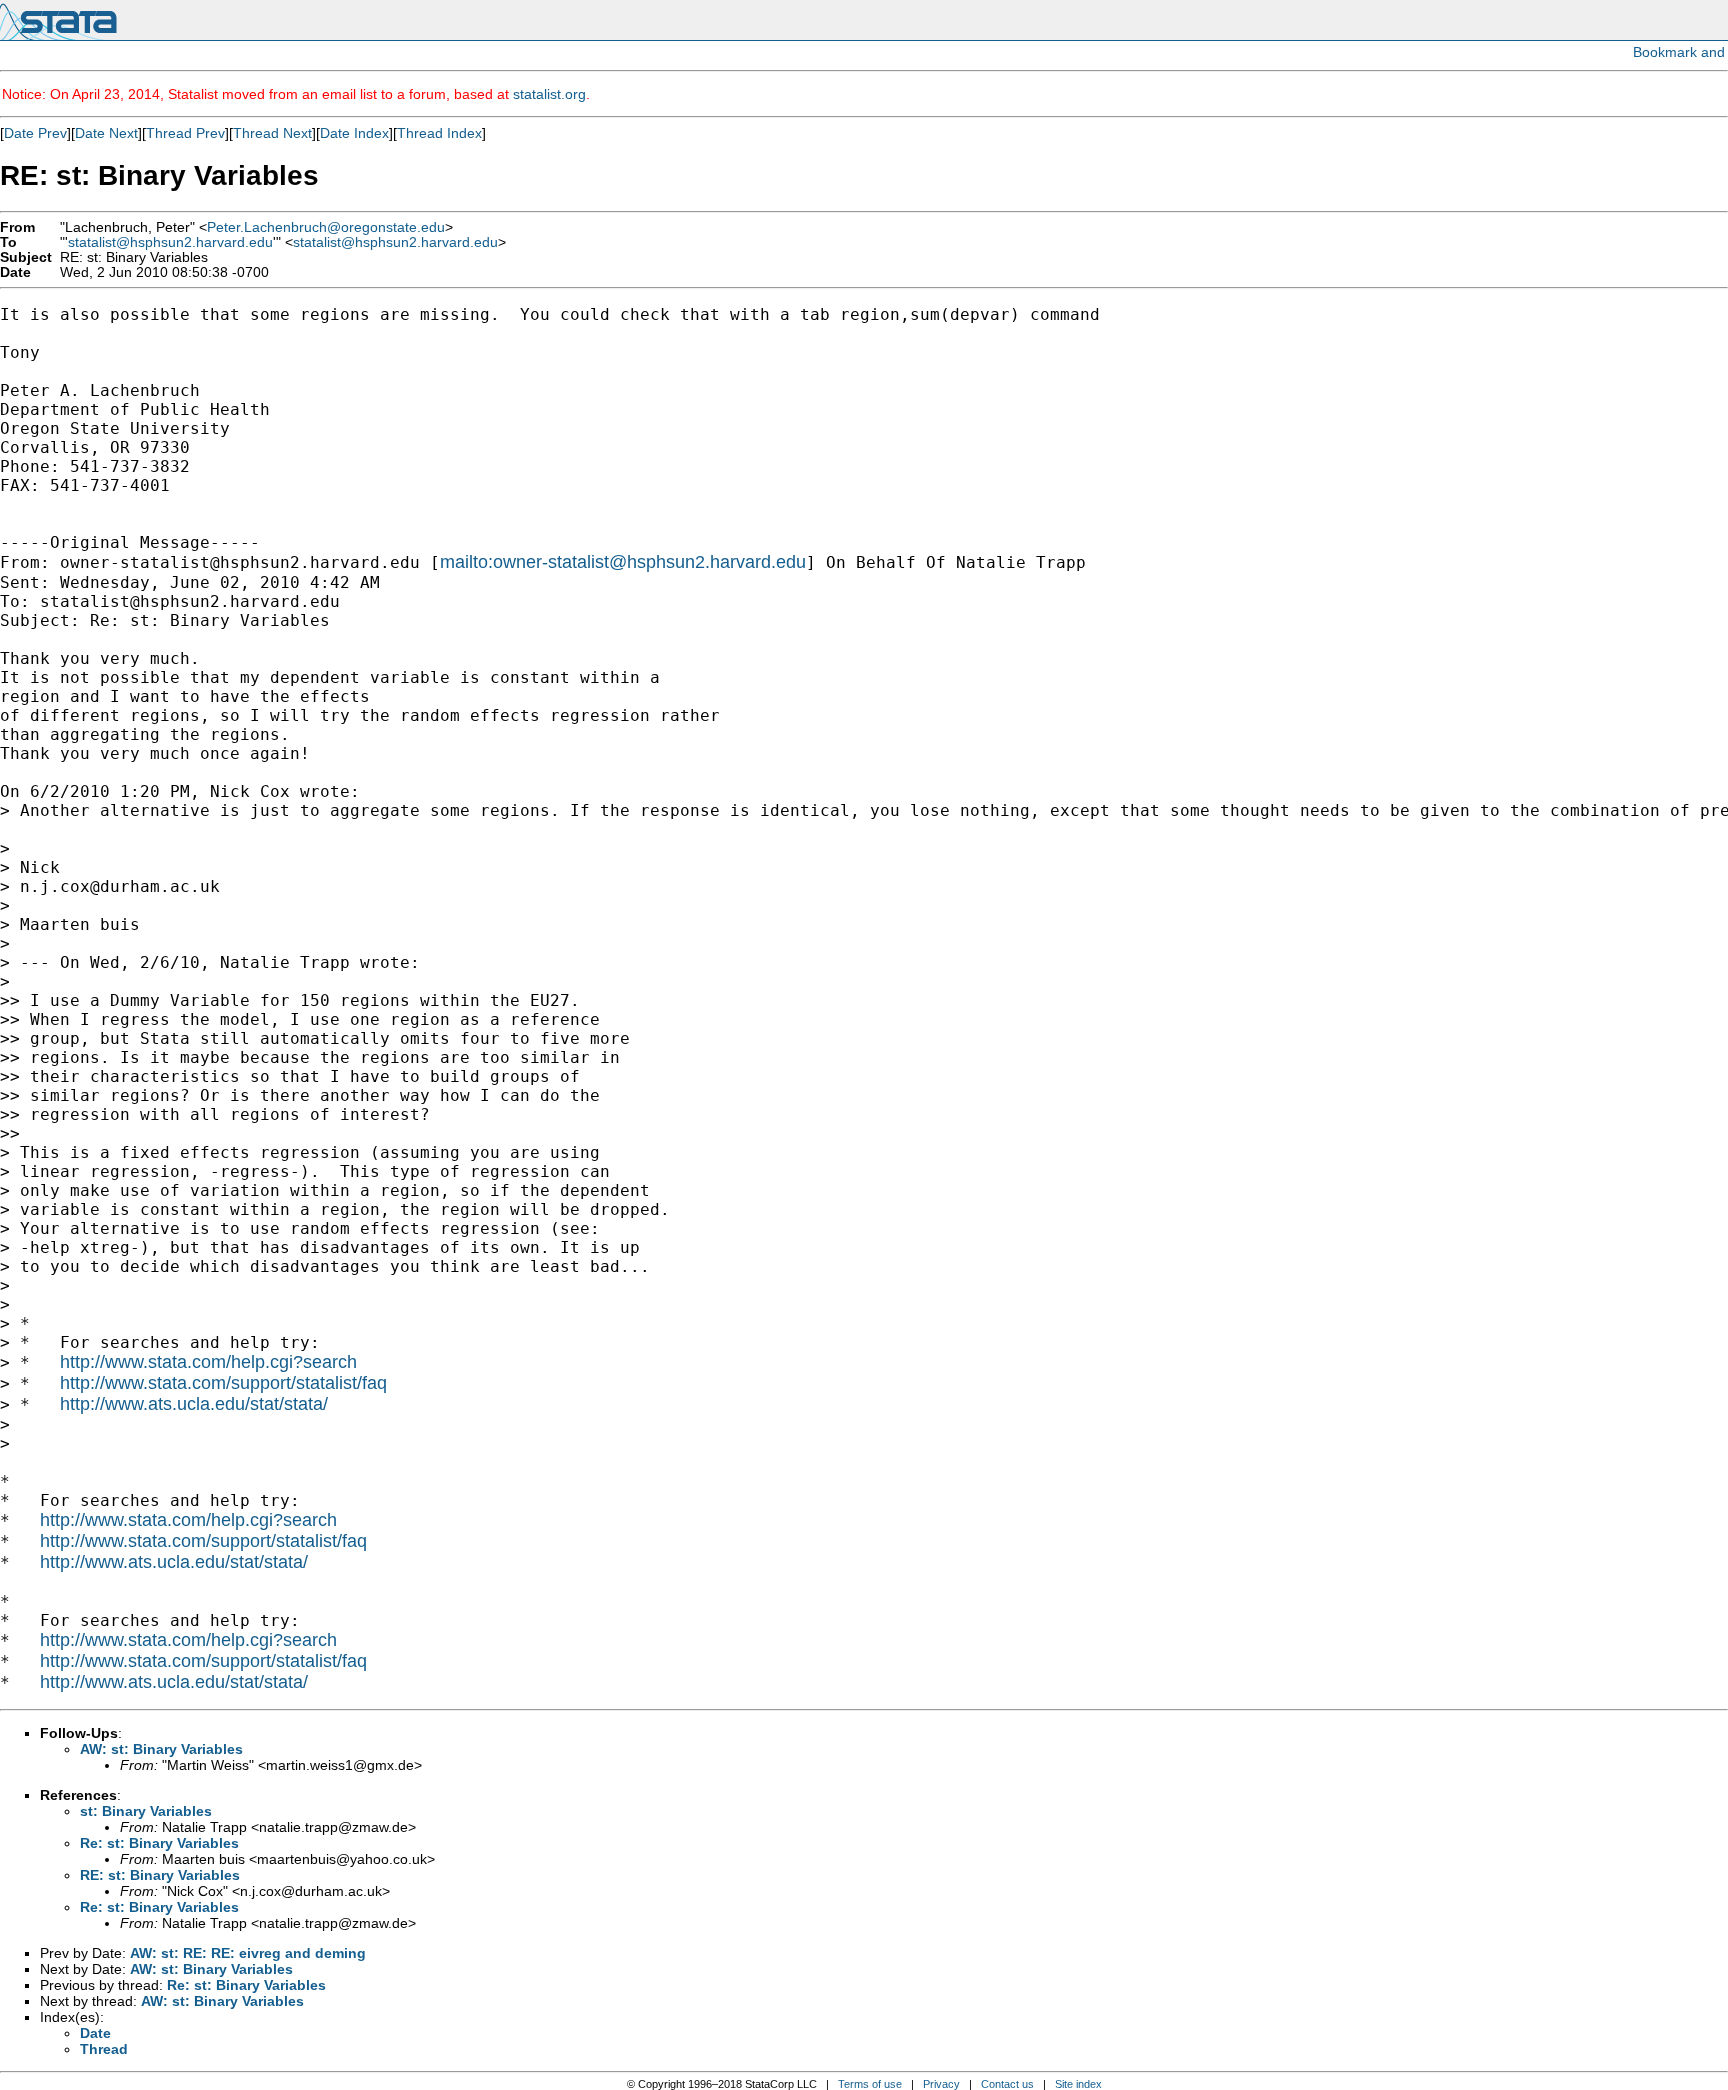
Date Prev (35, 133)
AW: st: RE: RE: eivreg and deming (248, 1953)
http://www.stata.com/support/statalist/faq (223, 1383)
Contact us (1007, 2084)
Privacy (941, 2084)
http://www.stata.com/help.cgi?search (208, 1362)
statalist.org (549, 94)
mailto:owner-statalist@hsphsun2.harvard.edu (623, 562)
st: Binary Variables (146, 1811)
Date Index (354, 133)
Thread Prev (185, 133)
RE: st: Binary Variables (160, 1875)
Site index (1078, 2084)
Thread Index (439, 133)
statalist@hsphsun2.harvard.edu (170, 242)
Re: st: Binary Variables (159, 1843)
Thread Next (272, 133)
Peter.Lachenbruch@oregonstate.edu (326, 227)
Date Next (106, 133)
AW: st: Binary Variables (161, 1749)
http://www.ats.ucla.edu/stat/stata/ (194, 1404)
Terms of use (870, 2084)
